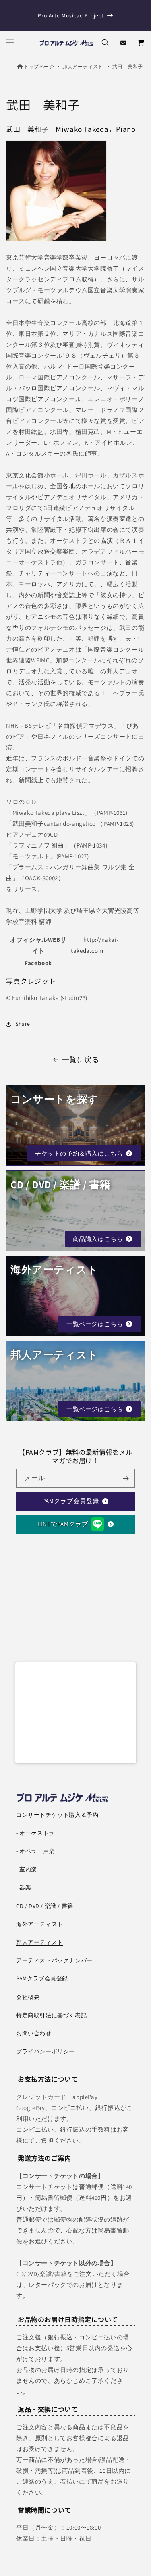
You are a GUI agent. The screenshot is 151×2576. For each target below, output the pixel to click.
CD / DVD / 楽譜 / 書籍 (45, 1906)
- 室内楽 (27, 1869)
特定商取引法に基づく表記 (51, 2015)
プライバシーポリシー (46, 2051)
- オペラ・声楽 (35, 1851)
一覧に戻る (81, 1059)
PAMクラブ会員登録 (71, 1501)
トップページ (39, 66)
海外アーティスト (40, 1924)
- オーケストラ (35, 1833)
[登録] (126, 1478)
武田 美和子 (128, 66)
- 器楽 (24, 1887)
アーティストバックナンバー (54, 1960)
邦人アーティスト (83, 66)
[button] (10, 43)
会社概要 (28, 1997)
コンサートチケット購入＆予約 (57, 1815)
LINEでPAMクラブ (63, 1524)
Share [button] (23, 1024)
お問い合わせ (34, 2033)
